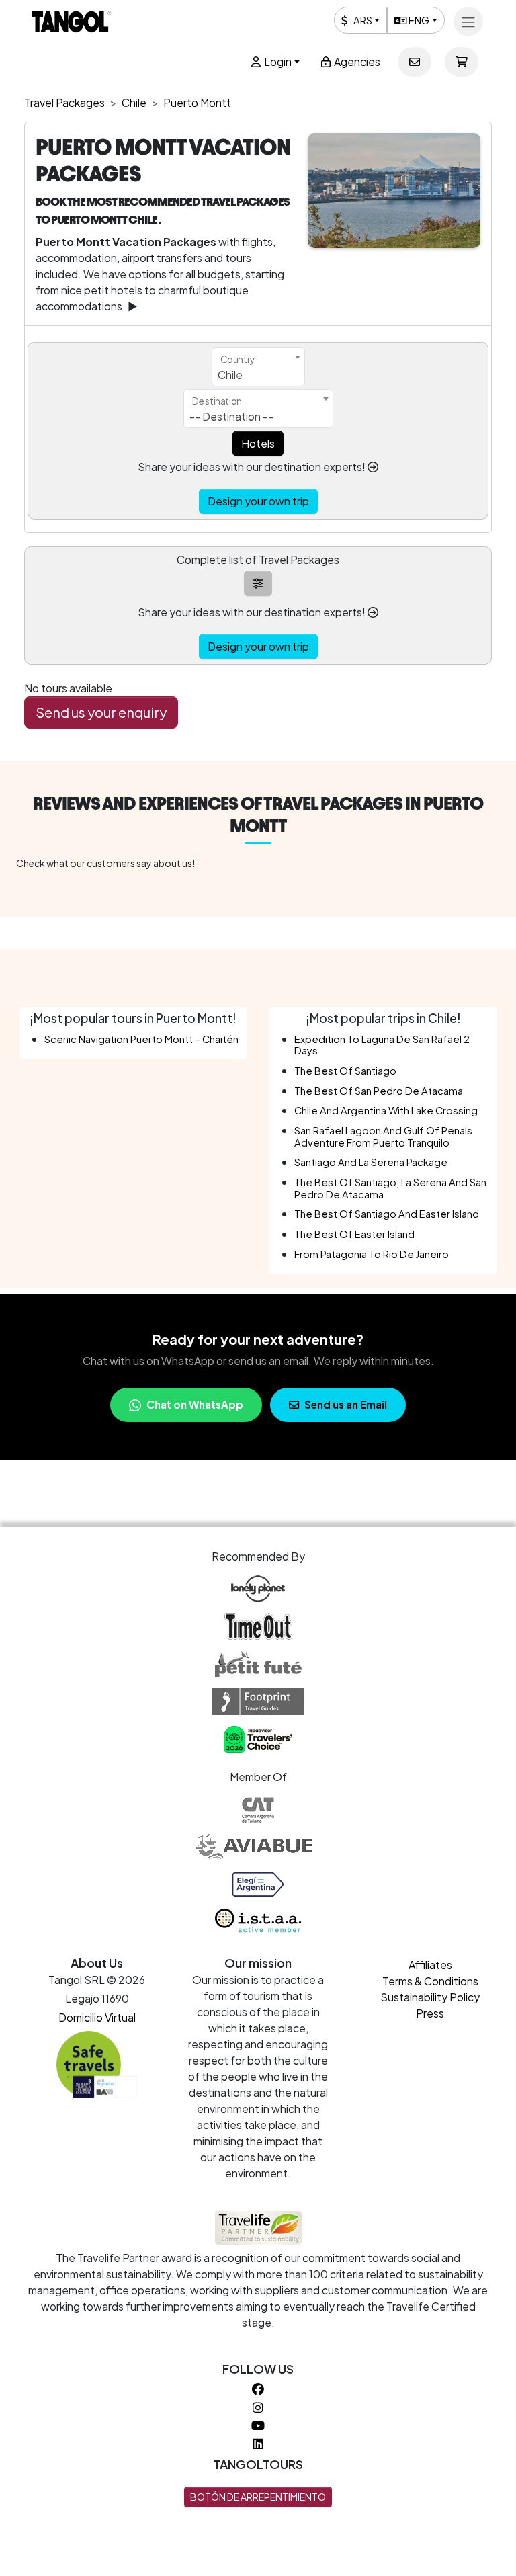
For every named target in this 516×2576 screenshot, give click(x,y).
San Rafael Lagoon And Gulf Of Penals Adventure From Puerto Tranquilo (383, 1136)
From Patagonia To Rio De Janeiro (372, 1254)
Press (430, 2013)
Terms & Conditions (430, 1981)
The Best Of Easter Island (354, 1234)
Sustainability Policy (430, 1997)
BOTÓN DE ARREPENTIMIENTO (258, 2497)
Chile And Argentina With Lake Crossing (386, 1110)
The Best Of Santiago (345, 1071)
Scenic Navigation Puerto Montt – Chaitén (141, 1039)
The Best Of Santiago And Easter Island (387, 1214)
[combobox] (258, 367)
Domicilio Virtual (97, 2017)
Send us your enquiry (101, 712)
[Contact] (415, 62)
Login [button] (277, 61)
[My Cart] (462, 62)
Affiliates (430, 1965)
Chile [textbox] (230, 375)
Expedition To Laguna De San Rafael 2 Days (382, 1045)
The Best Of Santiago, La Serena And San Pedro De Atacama (390, 1188)
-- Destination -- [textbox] (231, 416)
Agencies (356, 61)
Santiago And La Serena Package (371, 1162)
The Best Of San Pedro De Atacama (379, 1091)
